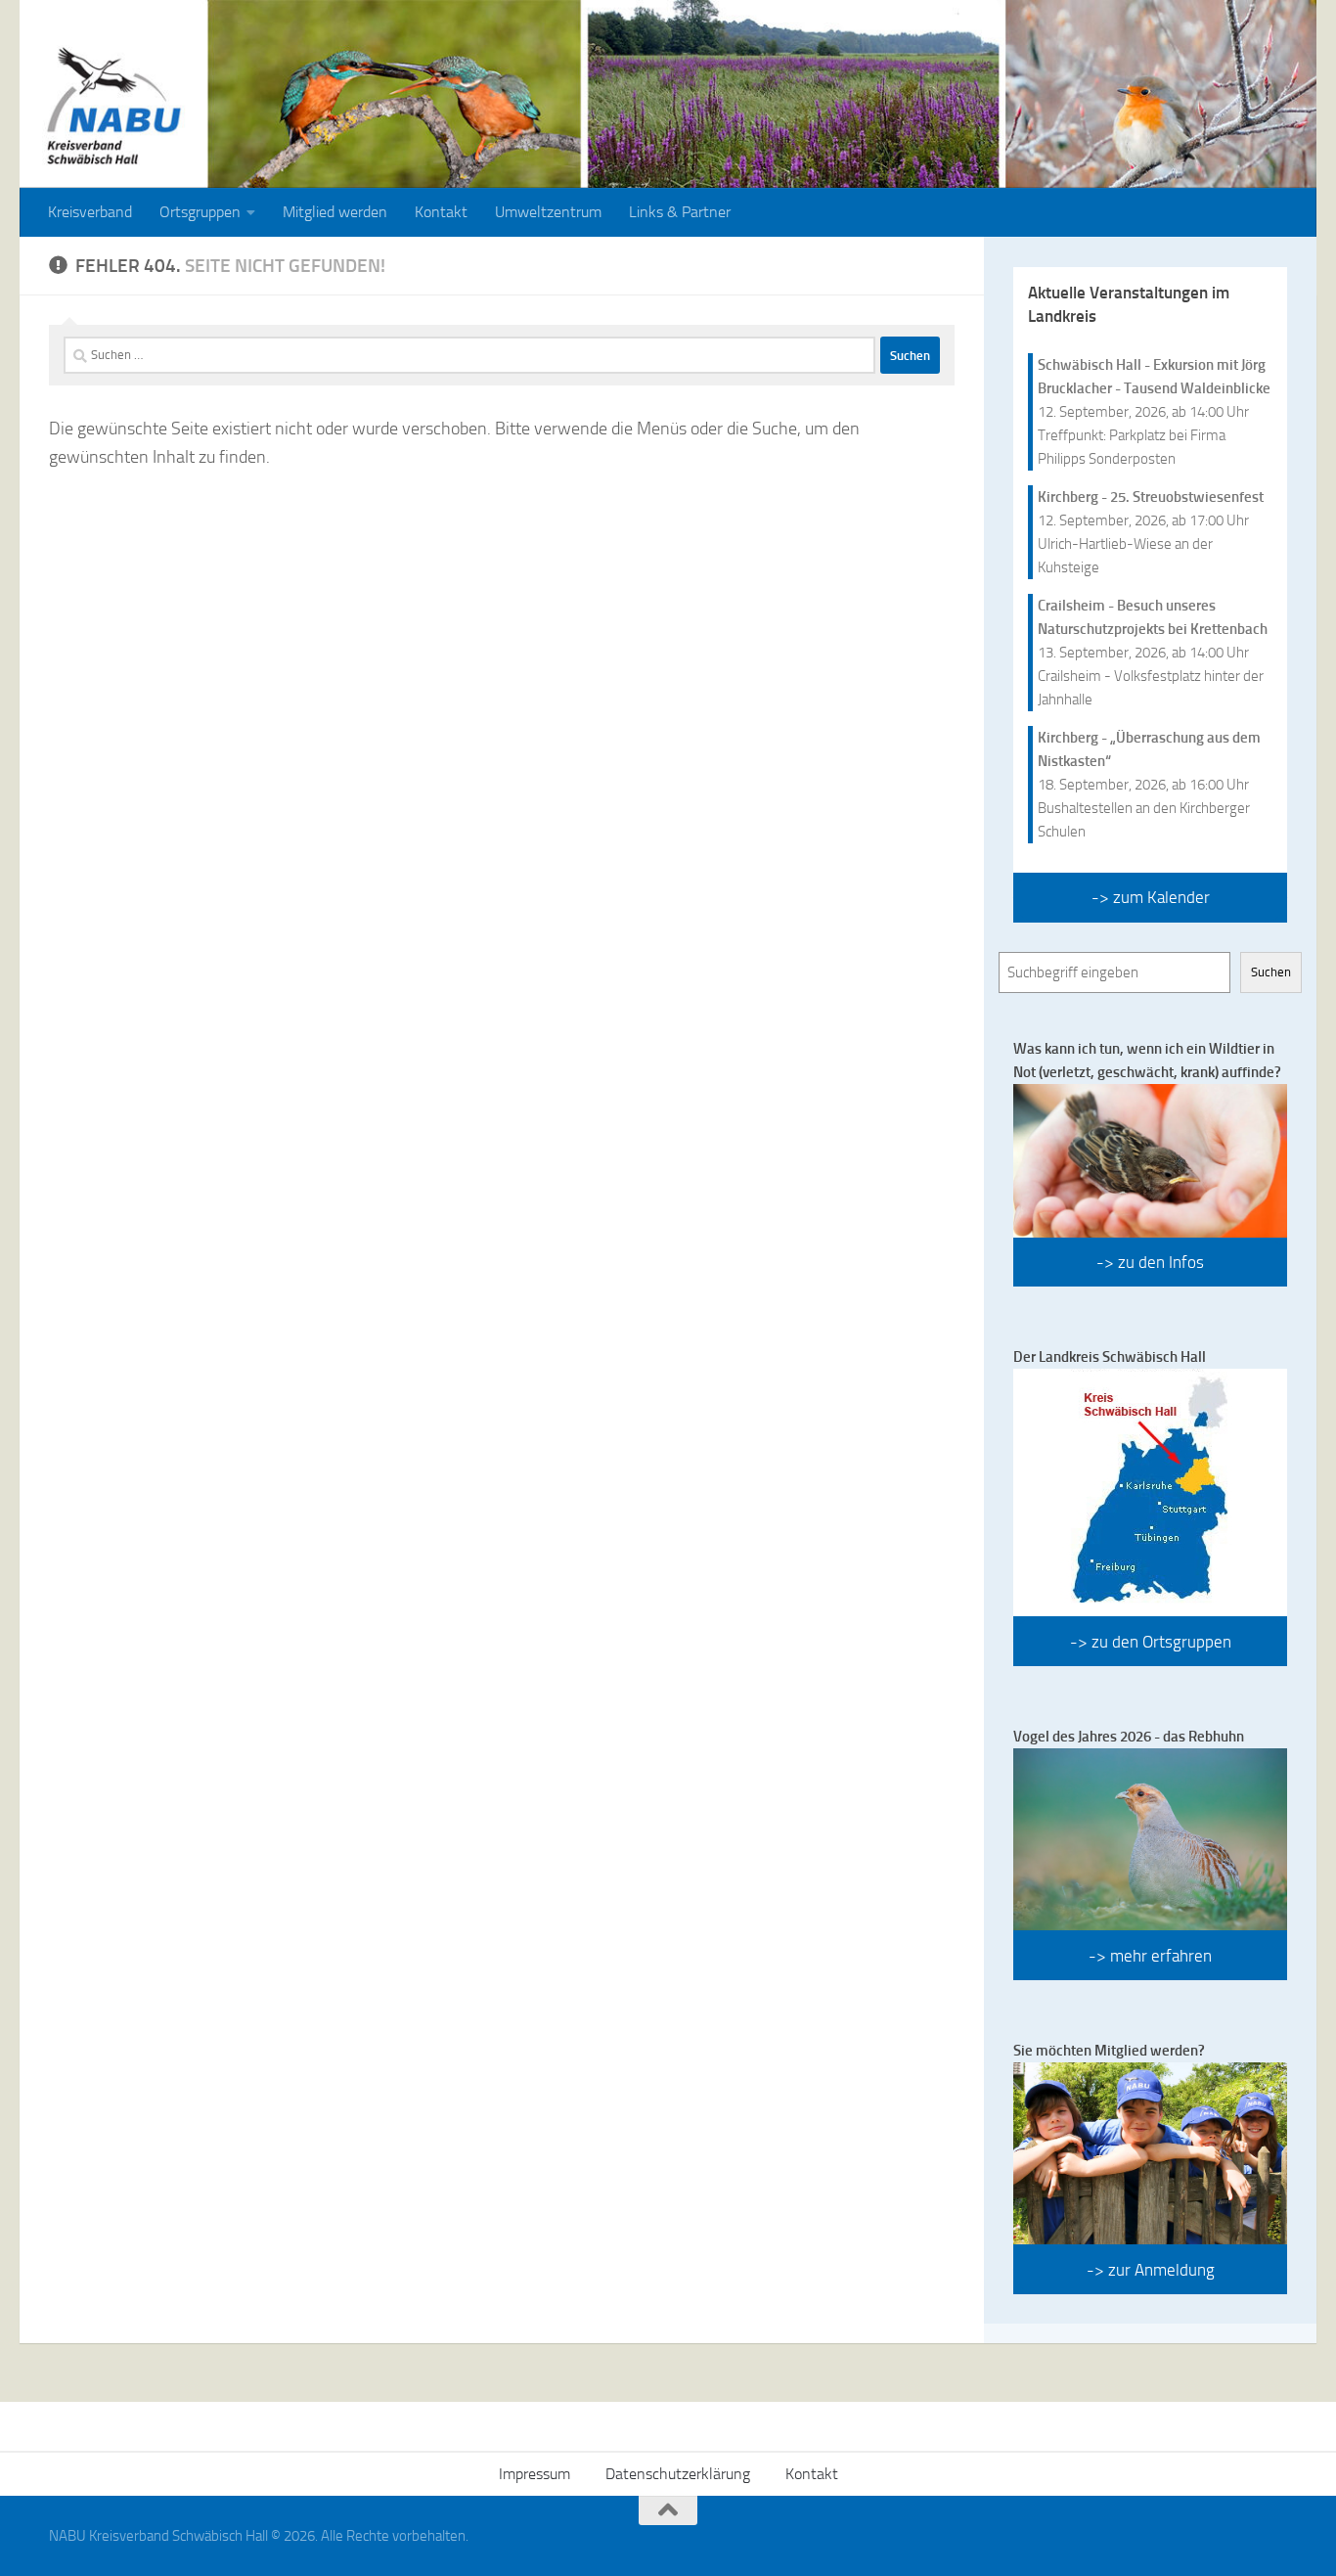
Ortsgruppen (200, 212)
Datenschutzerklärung (678, 2474)
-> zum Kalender (1151, 897)
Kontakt (441, 212)
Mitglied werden (335, 212)
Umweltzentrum (548, 212)
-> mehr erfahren (1150, 1956)
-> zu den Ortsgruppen (1151, 1642)
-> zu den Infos (1150, 1262)
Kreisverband (90, 212)
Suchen (1271, 972)
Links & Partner (680, 212)
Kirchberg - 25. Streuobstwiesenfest (1151, 497)
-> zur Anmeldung (1151, 2270)
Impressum (534, 2474)
